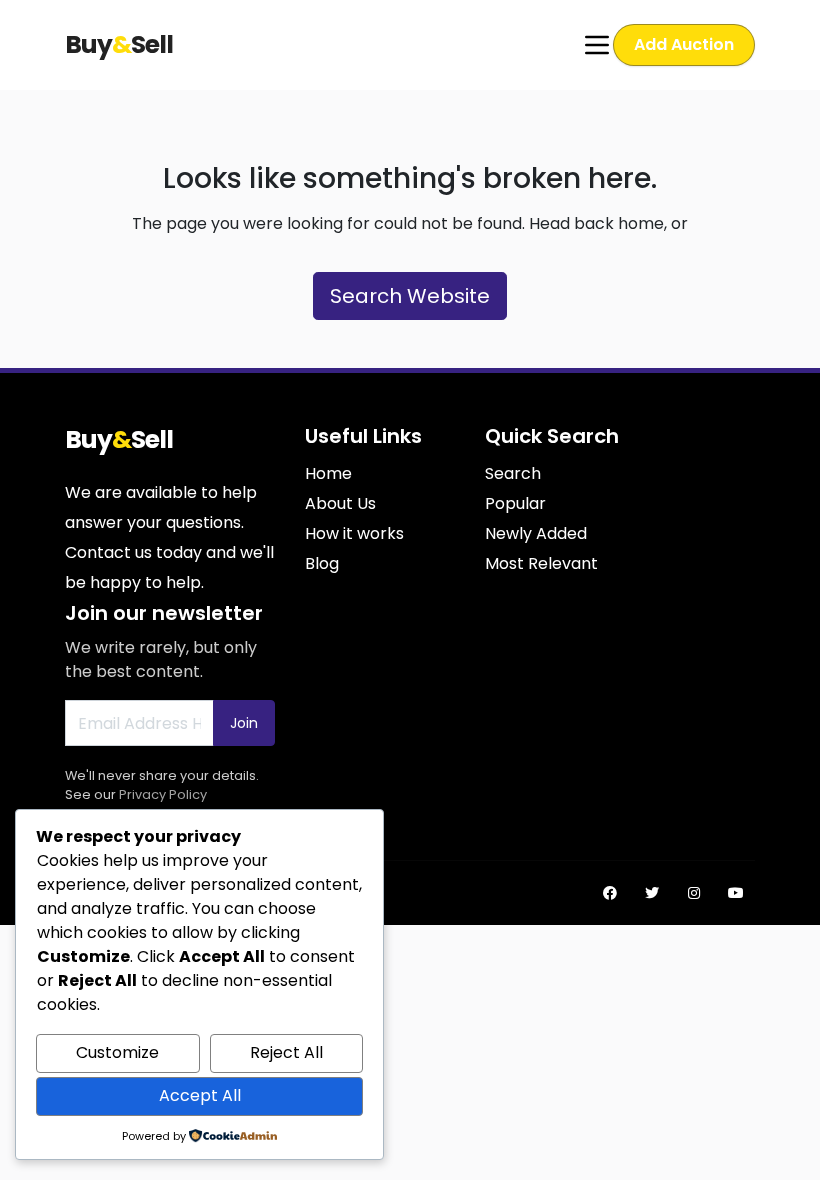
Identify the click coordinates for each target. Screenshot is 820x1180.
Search (513, 473)
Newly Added (536, 533)
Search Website (410, 296)
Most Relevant (541, 563)
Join (244, 723)
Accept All (200, 1095)
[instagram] (694, 893)
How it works (354, 533)
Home (328, 473)
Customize (117, 1052)
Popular (515, 503)
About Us (340, 503)
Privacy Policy (163, 794)
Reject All (286, 1052)
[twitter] (652, 893)
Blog (322, 563)
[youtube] (736, 893)
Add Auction (684, 44)
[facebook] (610, 893)
